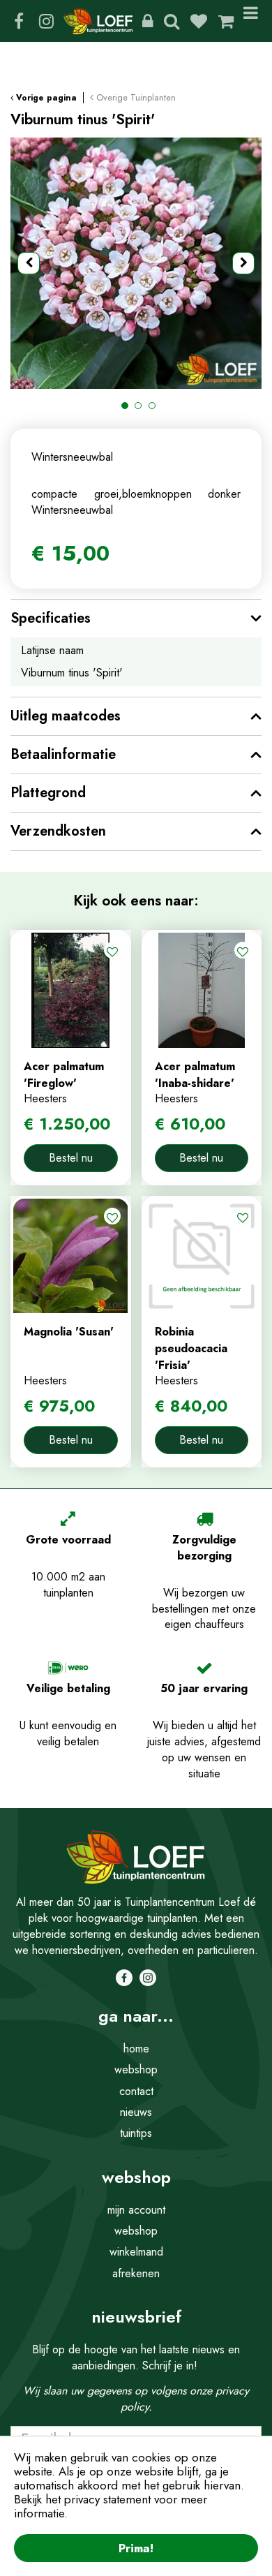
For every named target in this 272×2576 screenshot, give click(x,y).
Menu (253, 21)
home (136, 2049)
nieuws (136, 2112)
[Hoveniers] (148, 21)
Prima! (136, 2548)
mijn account (136, 2210)
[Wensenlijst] (199, 21)
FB (19, 21)
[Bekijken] (226, 21)
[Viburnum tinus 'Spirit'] (136, 263)
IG (46, 21)
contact (136, 2091)
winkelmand (136, 2252)
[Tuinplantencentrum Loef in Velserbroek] (98, 21)
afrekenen (136, 2273)
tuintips (136, 2133)
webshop (136, 2070)
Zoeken (172, 21)
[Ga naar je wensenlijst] (204, 21)
